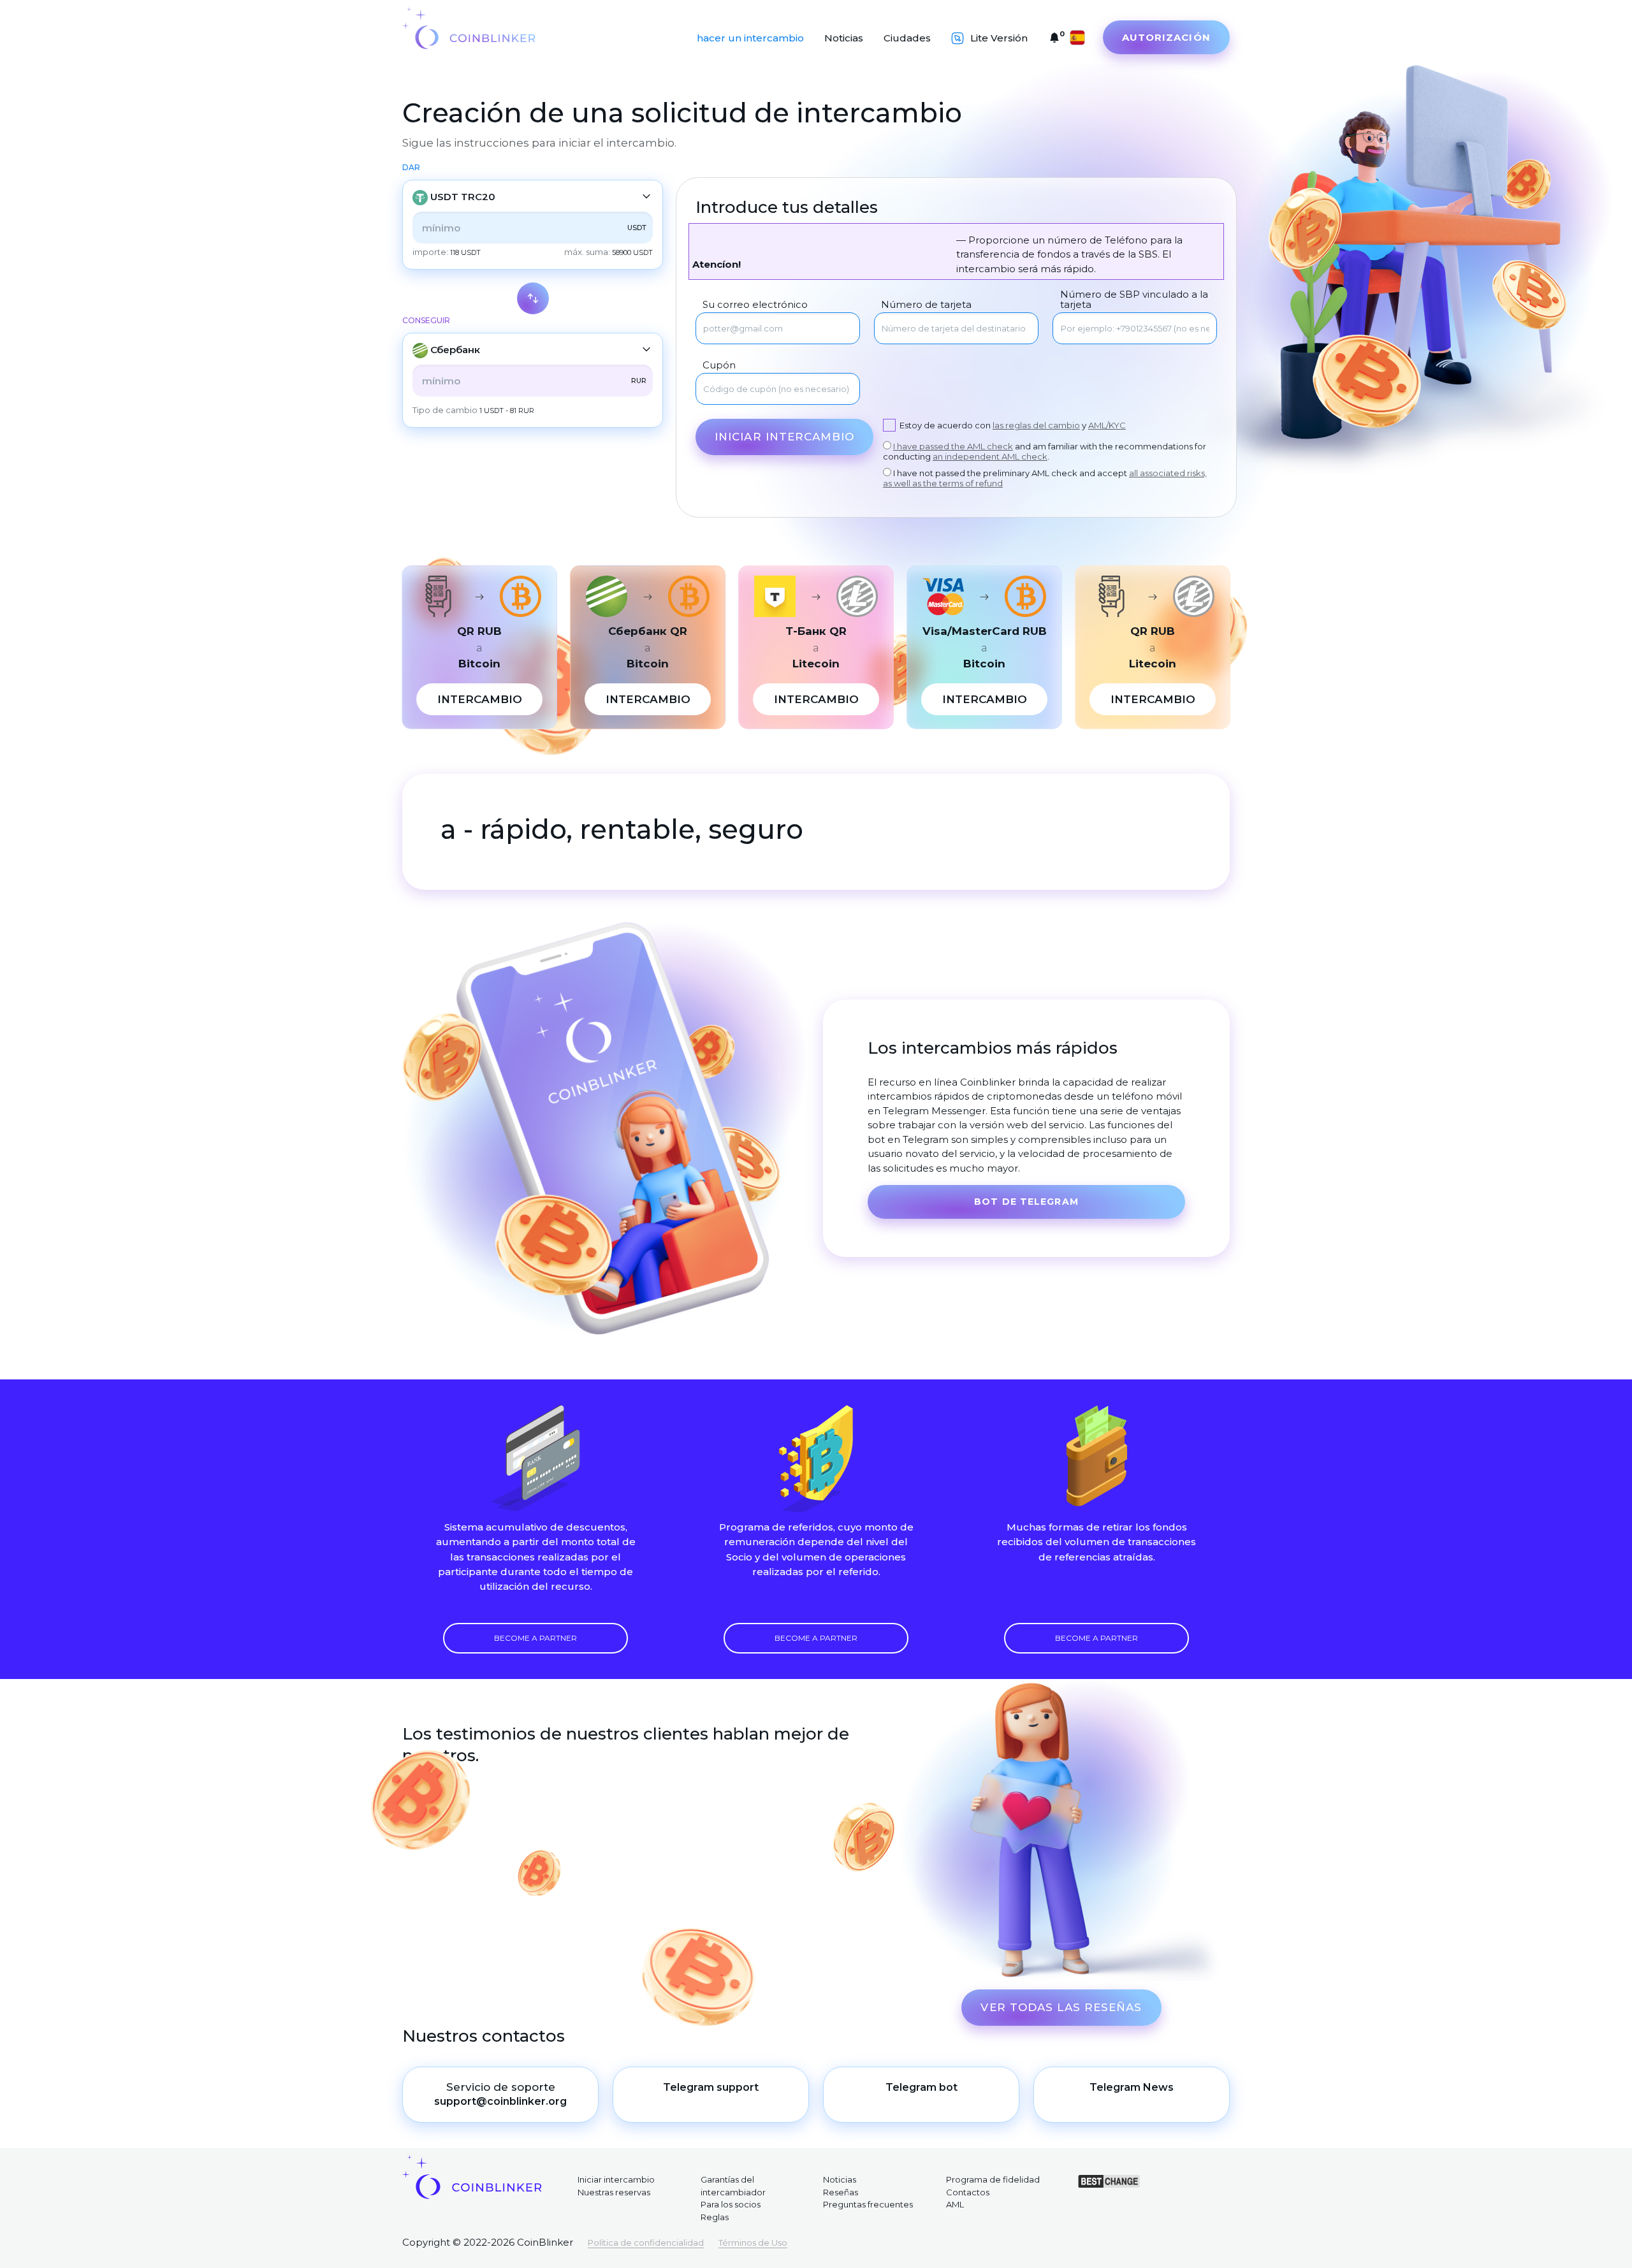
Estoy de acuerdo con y (1013, 425)
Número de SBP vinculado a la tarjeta (1134, 300)
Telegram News (1132, 2087)
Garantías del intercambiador (733, 2186)
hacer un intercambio (750, 38)
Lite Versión (999, 38)
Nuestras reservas (614, 2192)
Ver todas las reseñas (1061, 2007)
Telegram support (711, 2087)
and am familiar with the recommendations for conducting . (1045, 451)
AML (955, 2204)
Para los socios (731, 2204)
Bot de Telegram (1026, 1202)
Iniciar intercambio (784, 437)
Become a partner (535, 1638)
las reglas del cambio (1036, 425)
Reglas (715, 2217)
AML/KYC (1107, 425)
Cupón (719, 365)
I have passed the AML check (953, 446)
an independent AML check (990, 456)
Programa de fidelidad (993, 2179)
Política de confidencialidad (646, 2243)
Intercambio (480, 699)
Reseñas (841, 2192)
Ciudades (907, 38)
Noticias (844, 38)
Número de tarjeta (926, 305)
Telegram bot (922, 2087)
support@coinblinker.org (500, 2101)
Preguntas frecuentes (868, 2204)
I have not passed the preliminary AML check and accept (1045, 478)
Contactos (968, 2192)
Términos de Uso (753, 2243)
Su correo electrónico (755, 305)
